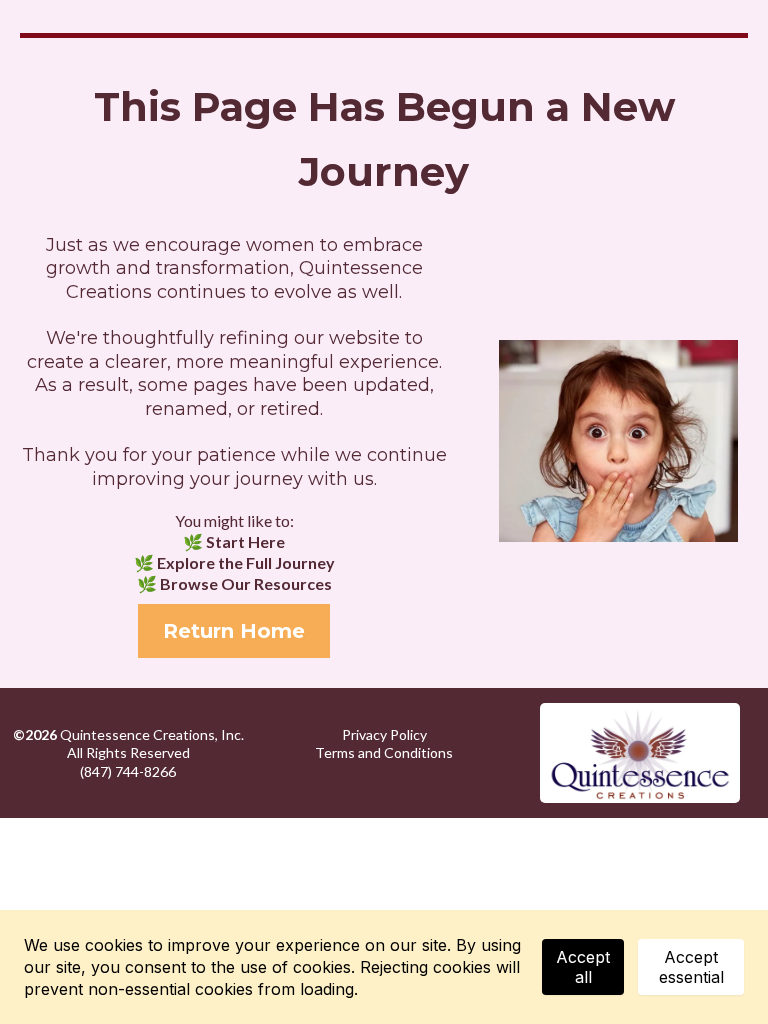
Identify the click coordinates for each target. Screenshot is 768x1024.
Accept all (583, 967)
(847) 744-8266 (128, 771)
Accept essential (691, 967)
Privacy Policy (384, 734)
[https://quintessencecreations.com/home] (640, 753)
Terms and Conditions (384, 752)
